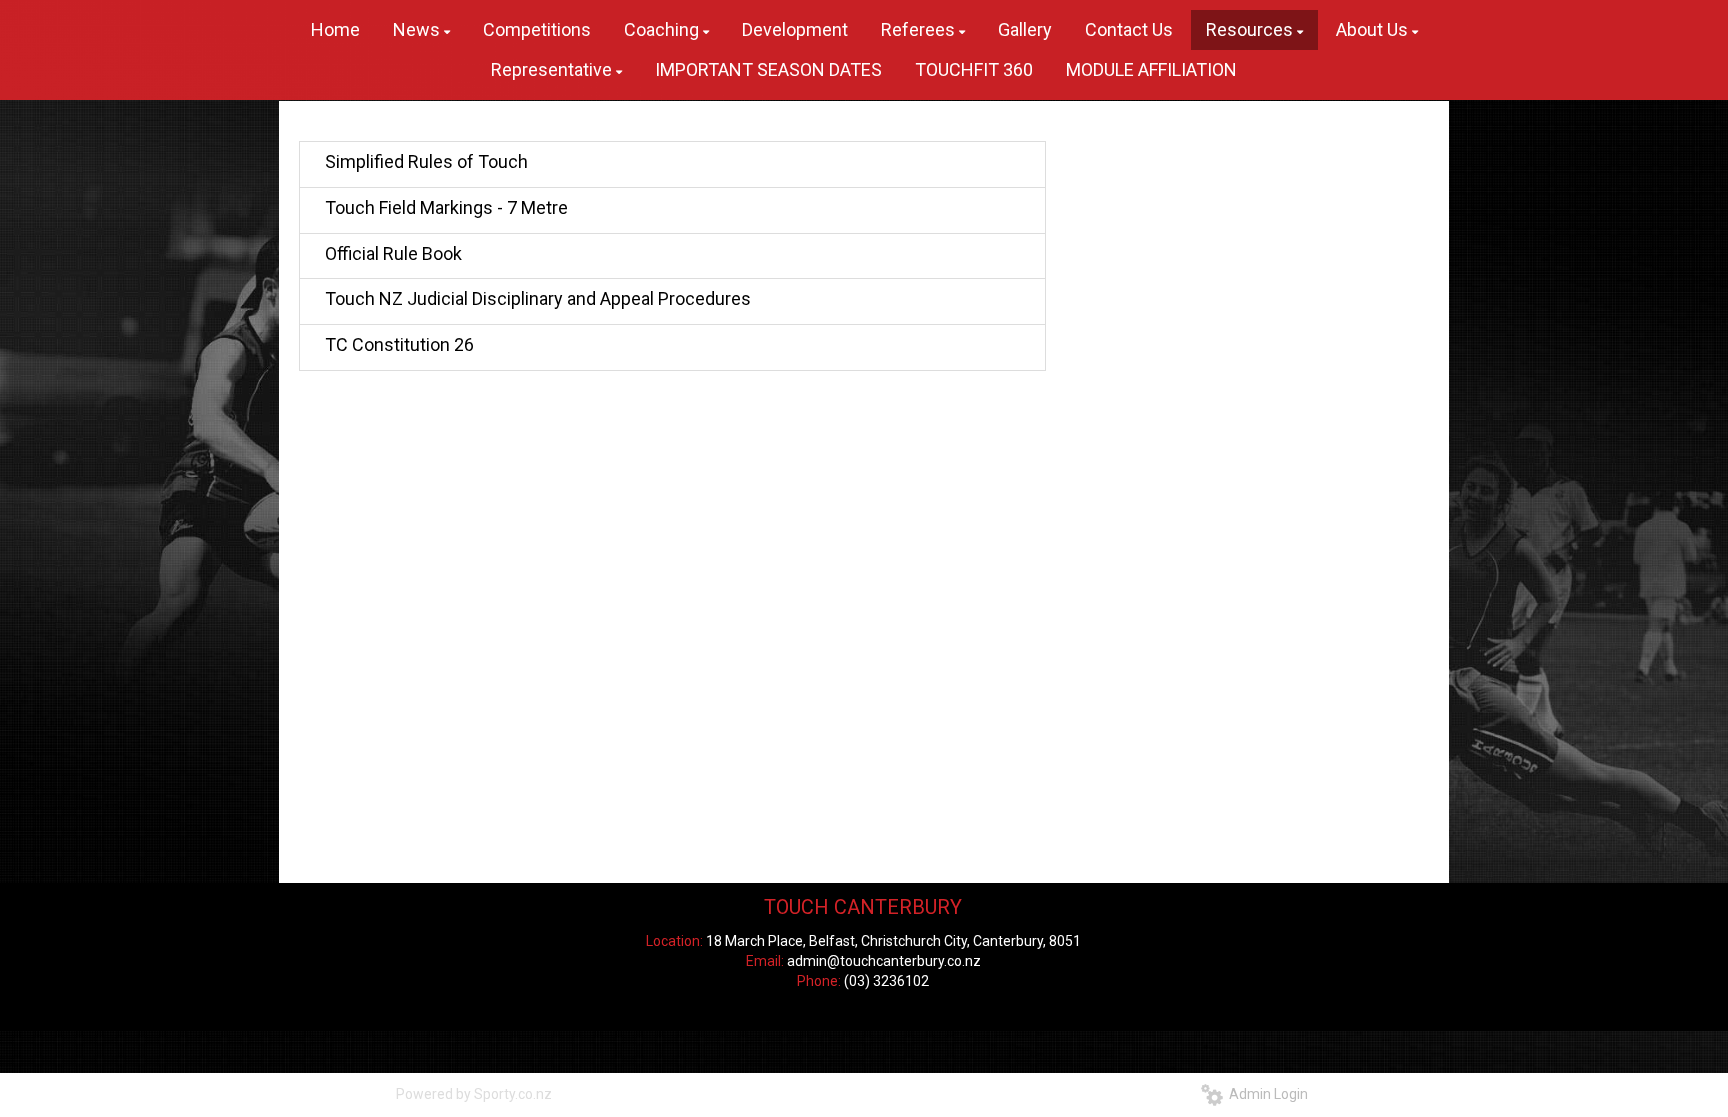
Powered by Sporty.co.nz (474, 1094)
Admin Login (1265, 1094)
